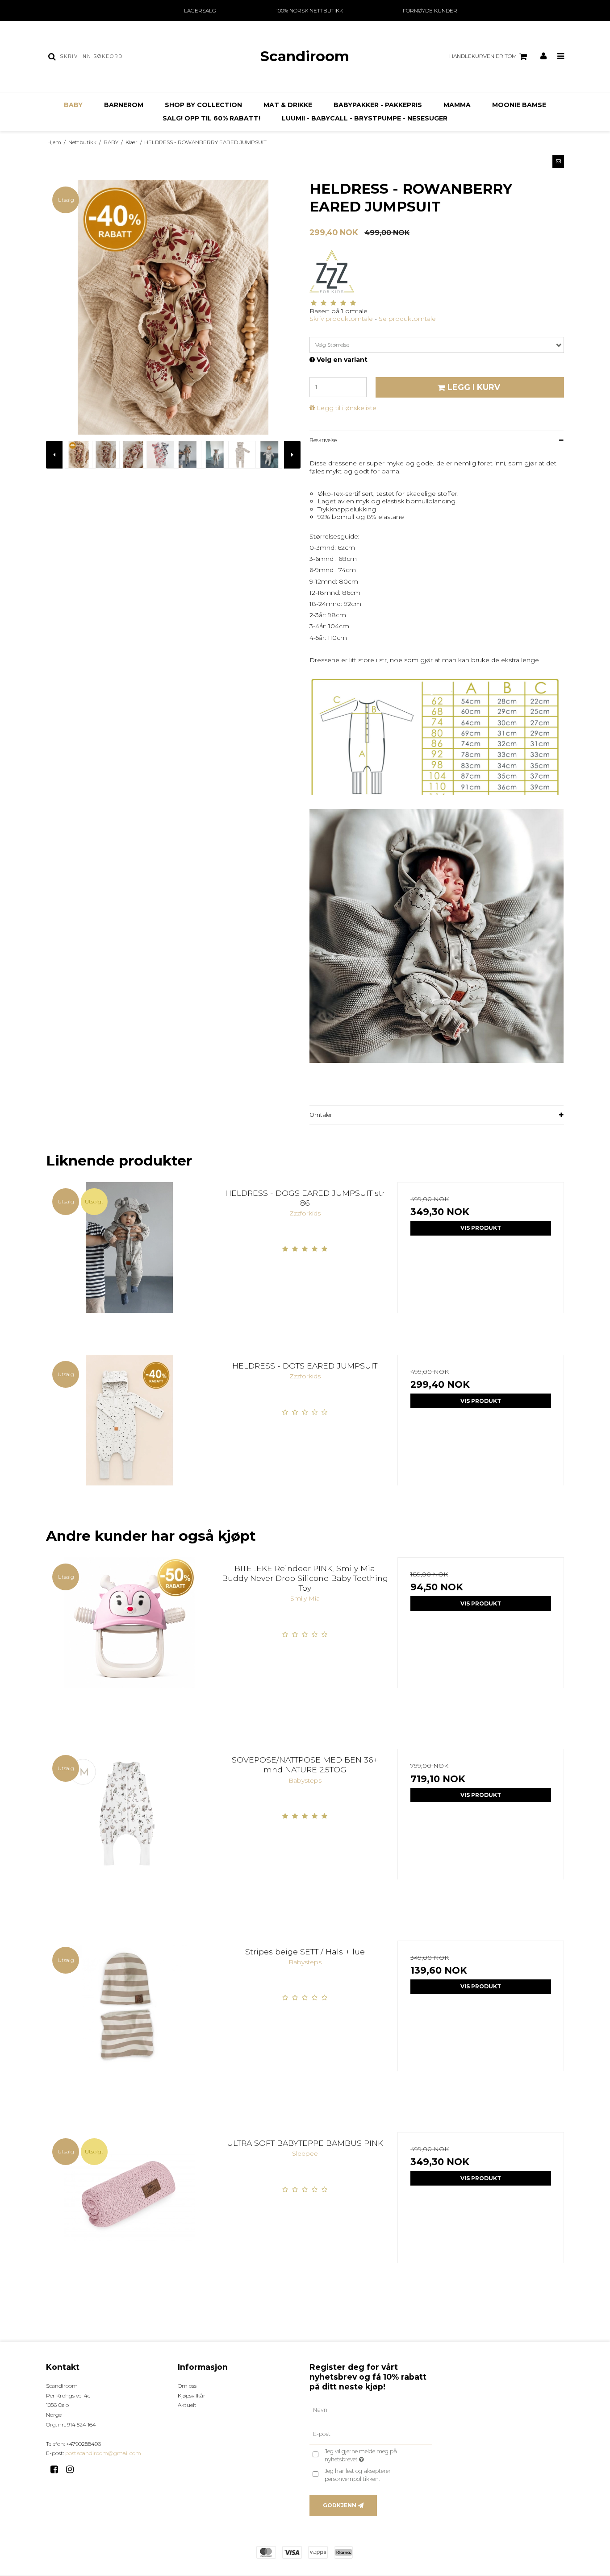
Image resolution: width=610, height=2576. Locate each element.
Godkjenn (340, 2505)
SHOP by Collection (203, 105)
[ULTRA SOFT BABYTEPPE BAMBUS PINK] (129, 2215)
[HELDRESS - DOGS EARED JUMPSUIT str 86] (129, 1265)
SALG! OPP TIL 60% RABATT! (211, 118)
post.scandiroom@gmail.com (103, 2453)
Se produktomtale (407, 319)
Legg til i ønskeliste (347, 408)
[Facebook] (57, 2469)
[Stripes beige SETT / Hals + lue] (129, 2024)
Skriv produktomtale (341, 319)
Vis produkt (481, 1228)
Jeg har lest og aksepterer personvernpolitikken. (358, 2475)
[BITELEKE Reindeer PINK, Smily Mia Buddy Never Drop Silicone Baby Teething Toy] (129, 1641)
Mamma (457, 105)
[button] (558, 162)
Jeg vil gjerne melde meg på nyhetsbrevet (377, 2455)
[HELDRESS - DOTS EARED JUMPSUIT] (129, 1438)
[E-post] (371, 2434)
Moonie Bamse (519, 105)
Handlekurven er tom (483, 56)
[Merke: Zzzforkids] (332, 272)
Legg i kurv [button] (474, 387)
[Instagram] (73, 2469)
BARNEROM (124, 105)
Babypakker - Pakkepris (378, 105)
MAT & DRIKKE (288, 105)
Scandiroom (305, 56)
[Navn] (371, 2410)
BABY (73, 105)
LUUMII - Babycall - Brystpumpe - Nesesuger (365, 118)
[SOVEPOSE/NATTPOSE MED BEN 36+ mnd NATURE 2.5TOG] (129, 1832)
